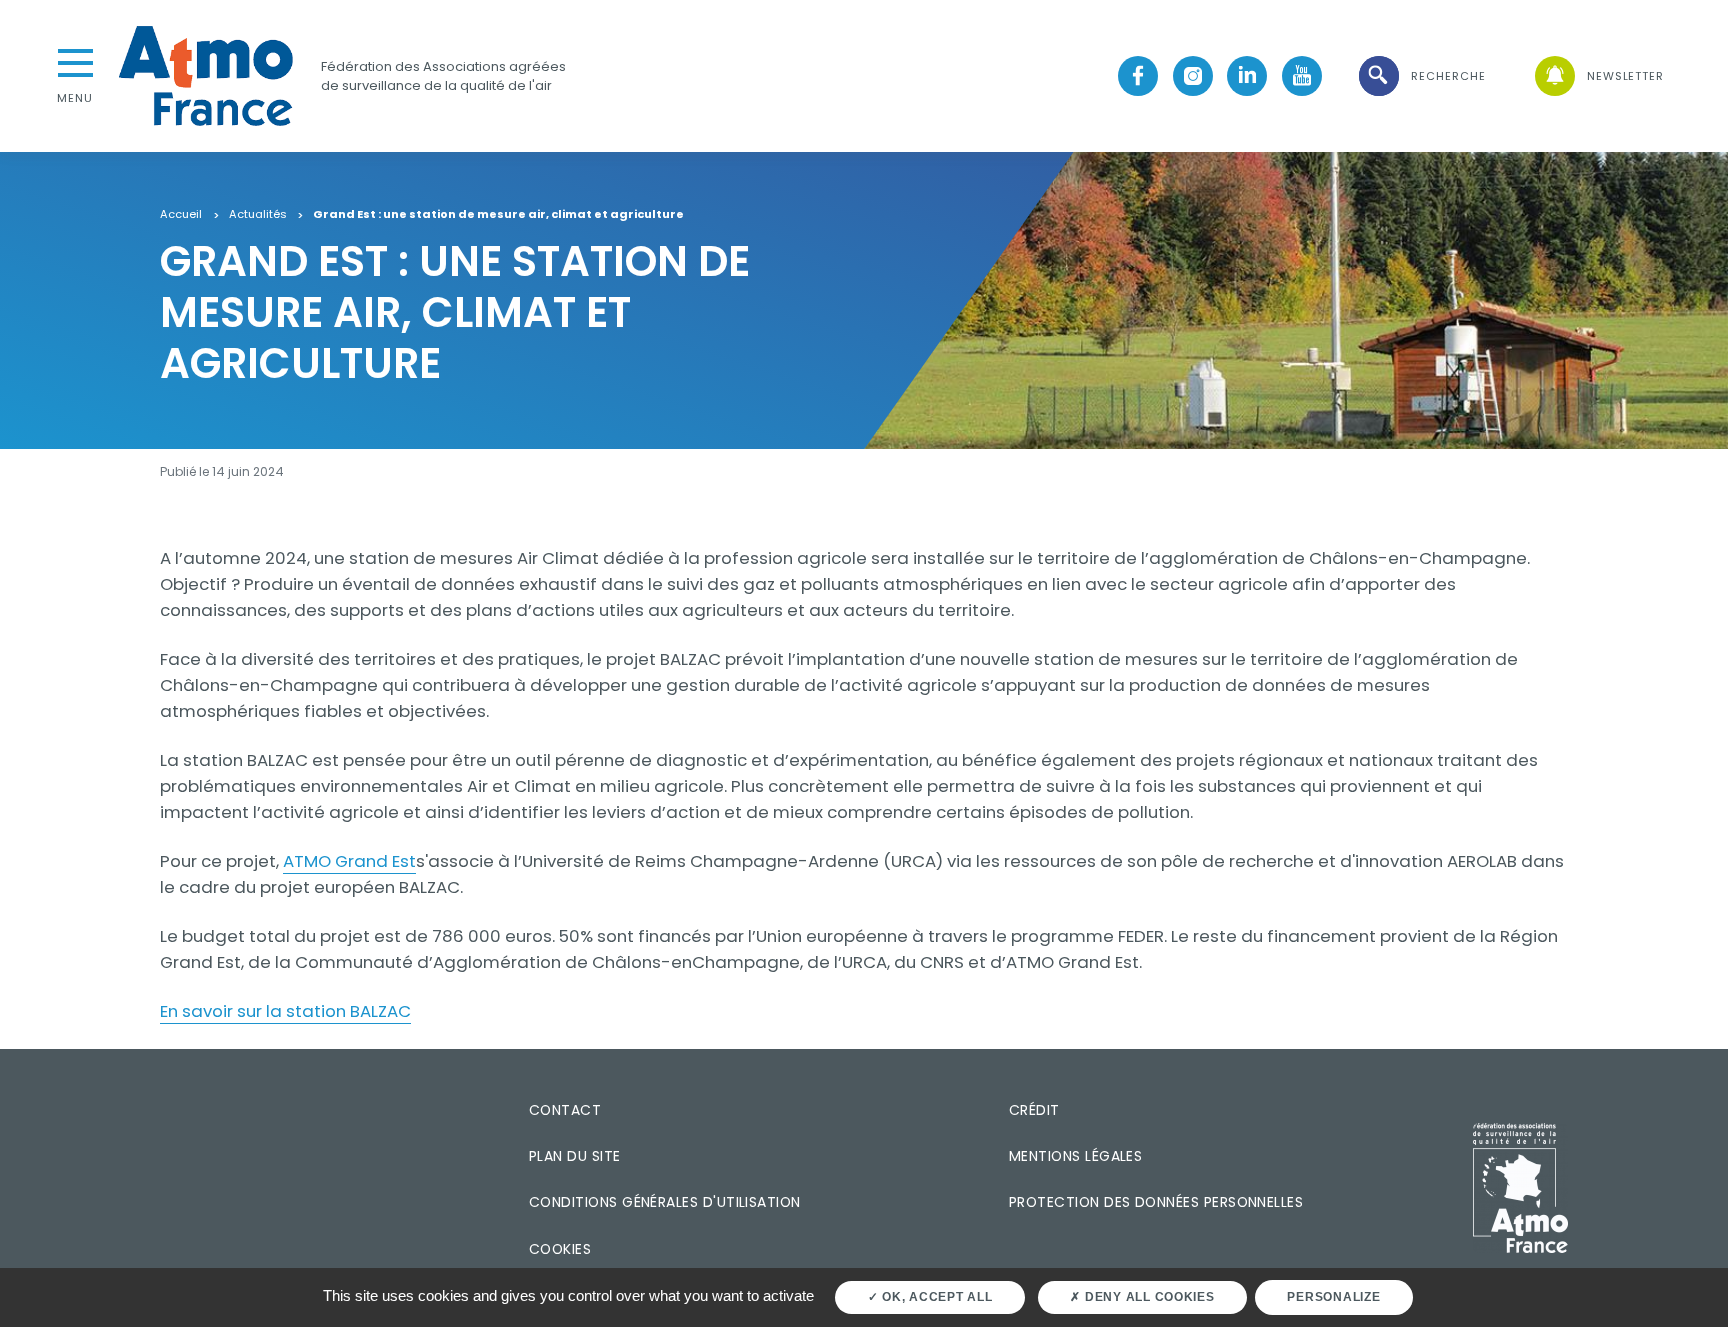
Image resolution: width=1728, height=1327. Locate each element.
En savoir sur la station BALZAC (285, 1011)
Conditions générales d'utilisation (665, 1202)
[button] (1421, 76)
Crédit (1034, 1110)
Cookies (560, 1249)
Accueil (181, 215)
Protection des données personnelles (1156, 1202)
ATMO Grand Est (349, 861)
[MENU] (75, 61)
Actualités (258, 215)
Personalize (1333, 1297)
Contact (565, 1110)
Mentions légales (1075, 1156)
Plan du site (575, 1156)
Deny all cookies (1148, 1297)
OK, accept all (935, 1297)
